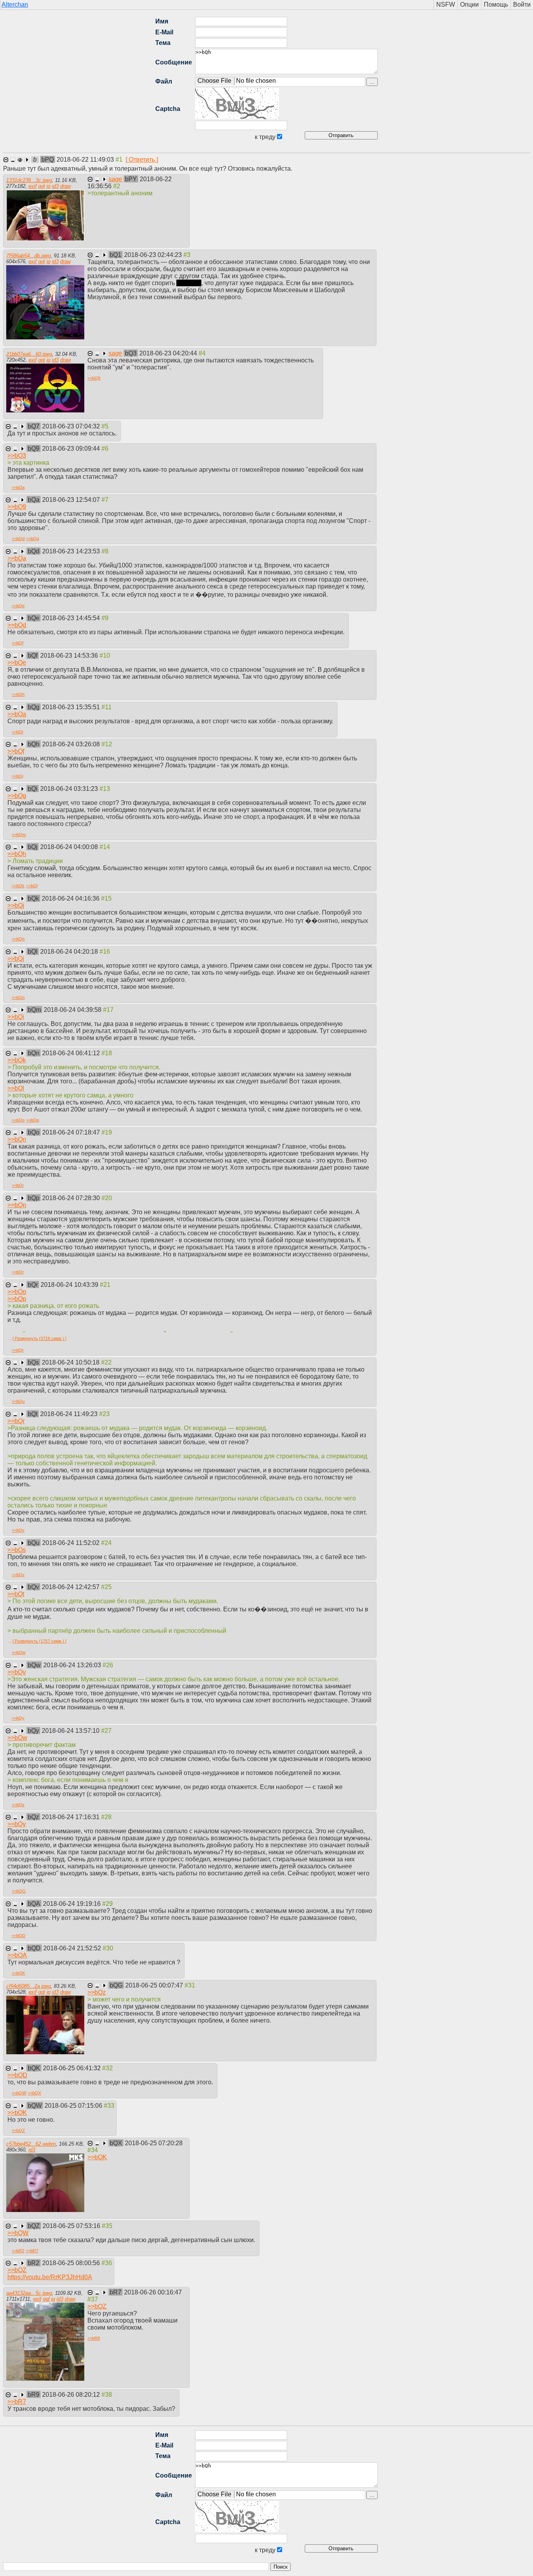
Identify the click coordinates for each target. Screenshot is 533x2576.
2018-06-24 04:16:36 (71, 898)
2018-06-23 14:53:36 (70, 656)
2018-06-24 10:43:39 (70, 1285)
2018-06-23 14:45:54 (72, 618)
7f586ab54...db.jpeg (28, 256)
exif (33, 186)
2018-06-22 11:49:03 (86, 160)
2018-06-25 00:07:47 (155, 1985)
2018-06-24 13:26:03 (73, 1665)
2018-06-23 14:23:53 (72, 551)
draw (65, 186)
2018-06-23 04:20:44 (169, 353)
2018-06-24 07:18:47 (72, 1132)
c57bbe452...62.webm (31, 2144)
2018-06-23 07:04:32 (72, 426)
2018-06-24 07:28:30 (72, 1198)
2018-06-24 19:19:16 (73, 1904)
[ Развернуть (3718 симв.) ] (39, 1338)
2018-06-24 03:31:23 (70, 789)
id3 (55, 186)
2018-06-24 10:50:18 (71, 1362)
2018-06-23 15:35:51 (72, 707)
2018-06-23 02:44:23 (154, 255)
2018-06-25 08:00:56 (72, 2263)
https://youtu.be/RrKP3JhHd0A (50, 2277)
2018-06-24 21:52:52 (73, 1948)
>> (94, 378)
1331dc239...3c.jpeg (29, 180)
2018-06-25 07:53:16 (72, 2226)
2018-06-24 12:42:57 (71, 1587)
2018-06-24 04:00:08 (70, 847)
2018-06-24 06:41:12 (72, 1053)
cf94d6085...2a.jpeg (28, 1986)
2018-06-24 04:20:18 (70, 952)
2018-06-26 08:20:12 (72, 2395)
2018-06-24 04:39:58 (73, 1010)
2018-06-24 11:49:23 (70, 1414)
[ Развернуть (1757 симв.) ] (39, 1641)
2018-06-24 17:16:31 (71, 1817)
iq (48, 186)
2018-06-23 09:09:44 (72, 449)
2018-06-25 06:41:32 (73, 2068)
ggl (42, 186)
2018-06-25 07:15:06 (74, 2106)
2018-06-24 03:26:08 (72, 744)
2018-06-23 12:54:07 (72, 500)
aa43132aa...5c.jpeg (29, 2293)
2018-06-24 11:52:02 (72, 1543)
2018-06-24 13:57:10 (71, 1731)
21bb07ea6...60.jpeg (29, 354)
